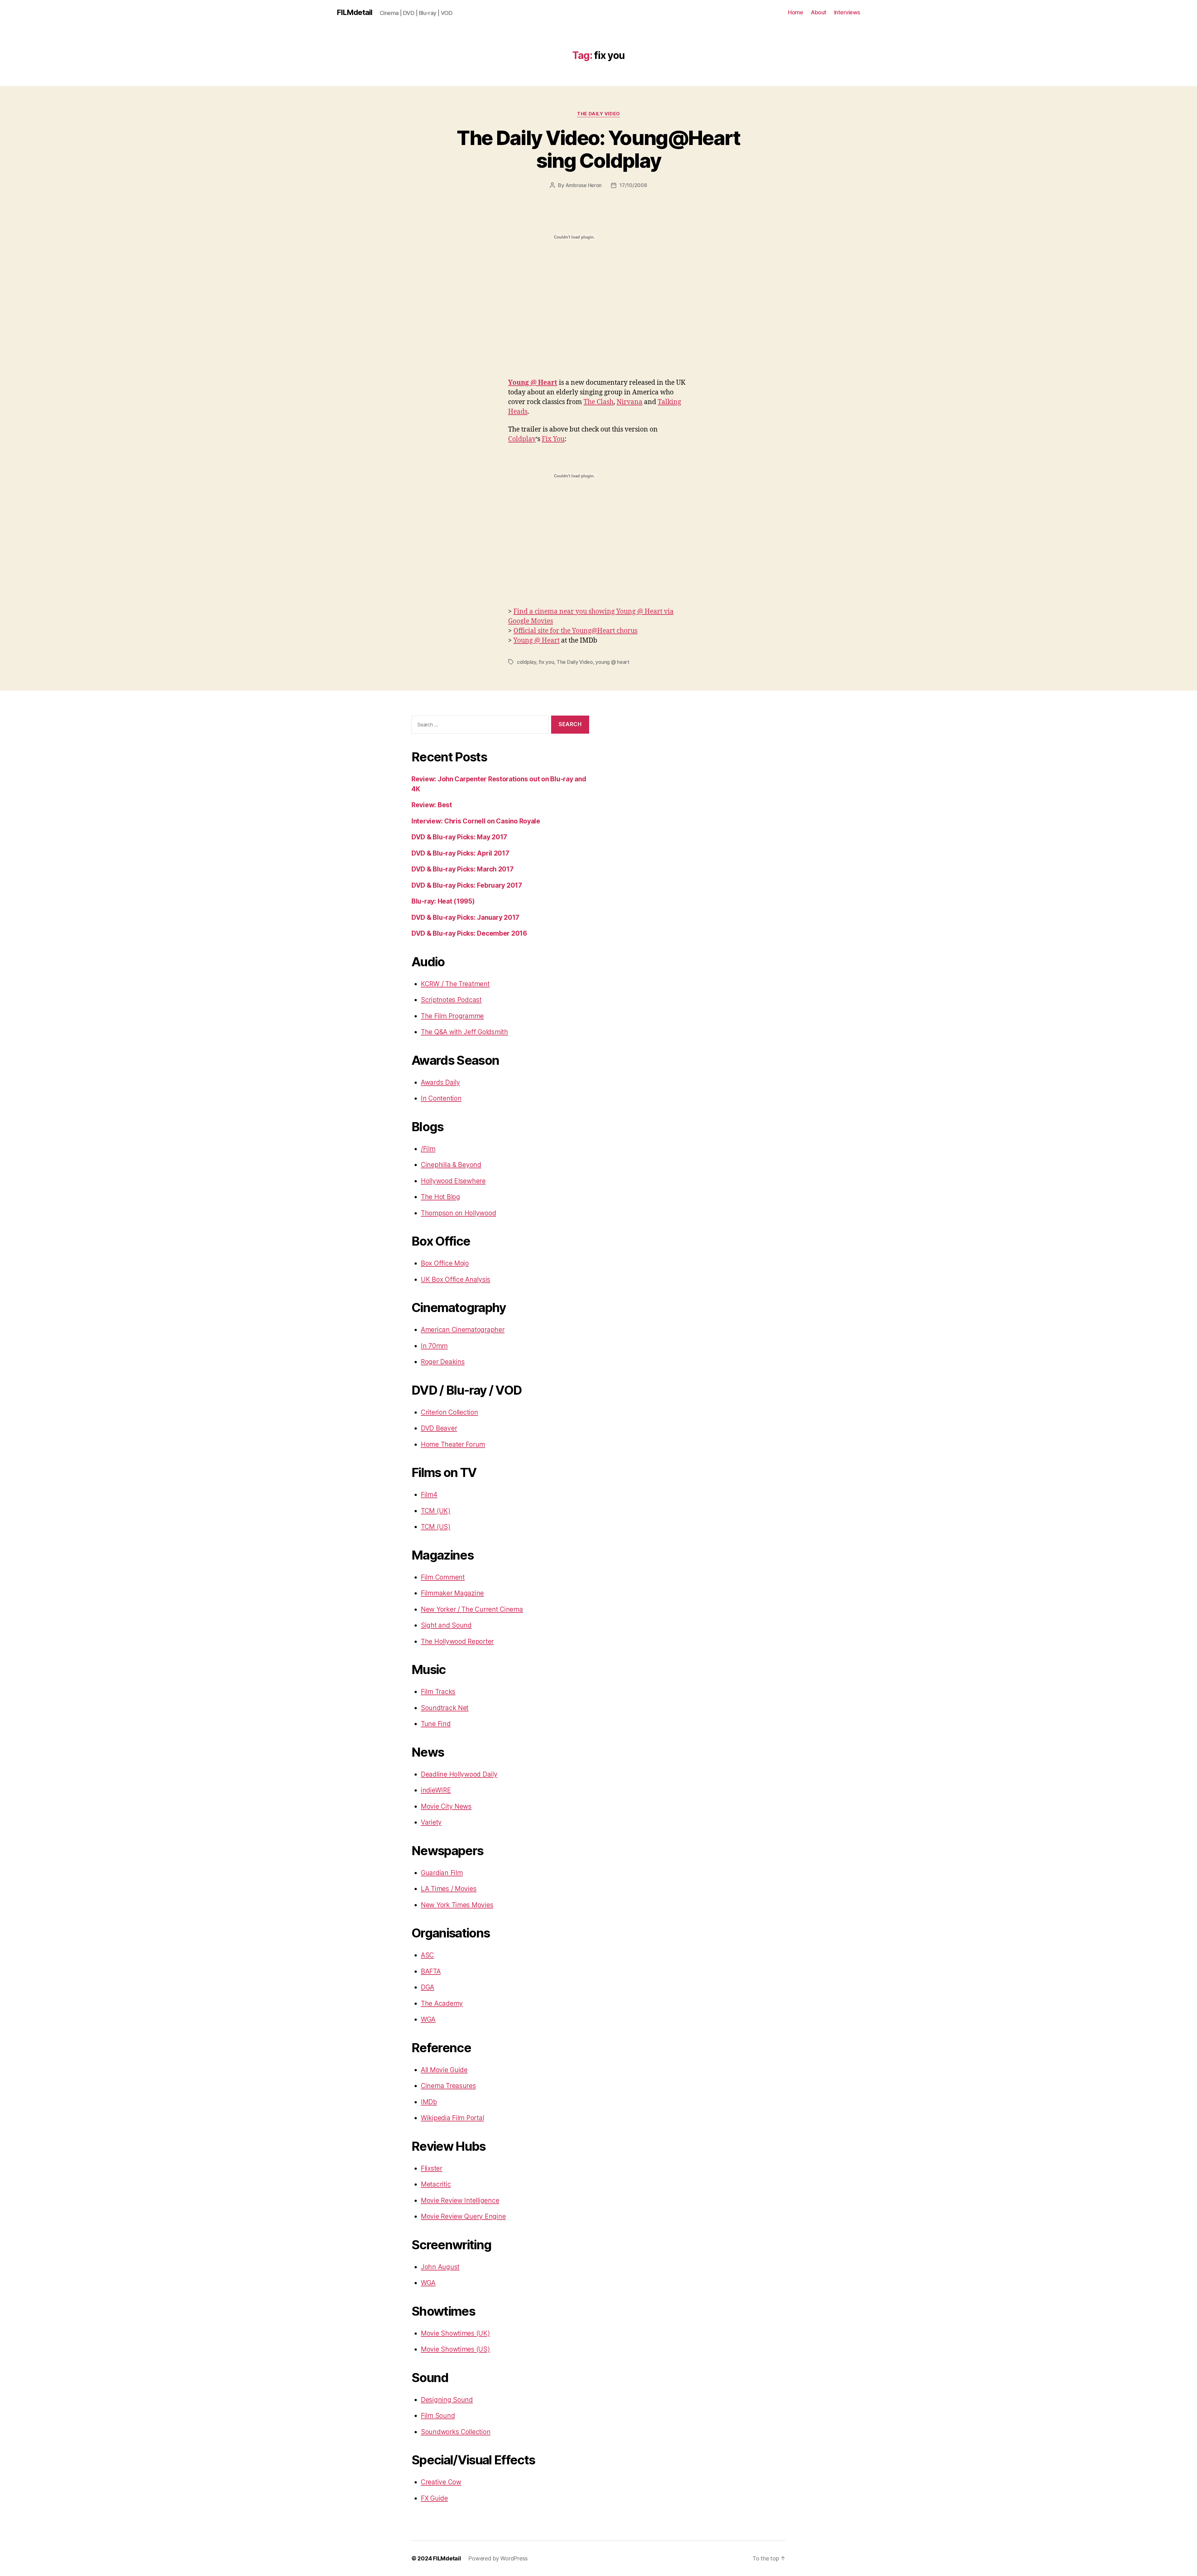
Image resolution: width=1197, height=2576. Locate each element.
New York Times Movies (457, 1905)
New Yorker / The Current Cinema (472, 1609)
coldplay (526, 662)
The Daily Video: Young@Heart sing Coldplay (598, 149)
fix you (546, 662)
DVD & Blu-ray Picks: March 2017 (463, 869)
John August (440, 2267)
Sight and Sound (446, 1625)
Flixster (432, 2168)
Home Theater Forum (453, 1444)
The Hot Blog (440, 1197)
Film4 (429, 1495)
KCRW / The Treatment (455, 984)
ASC (427, 1955)
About (819, 12)
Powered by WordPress (498, 2558)
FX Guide (434, 2498)
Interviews (847, 12)
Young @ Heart (533, 383)
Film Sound (438, 2416)
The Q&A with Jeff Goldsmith (464, 1032)
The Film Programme (452, 1016)
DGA (428, 1987)
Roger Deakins (443, 1362)
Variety (431, 1822)
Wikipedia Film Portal (452, 2118)
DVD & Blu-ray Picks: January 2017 (465, 917)
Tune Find (436, 1724)
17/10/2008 (633, 185)
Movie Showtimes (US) (455, 2349)
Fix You (553, 439)
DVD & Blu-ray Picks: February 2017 (467, 885)
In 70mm (434, 1346)
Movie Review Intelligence (460, 2200)
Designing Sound (447, 2400)
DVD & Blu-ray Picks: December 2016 (469, 933)
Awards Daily (440, 1082)
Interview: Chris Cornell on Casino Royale (476, 821)
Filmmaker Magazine (452, 1593)
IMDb (429, 2102)
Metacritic (436, 2184)
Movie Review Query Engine (463, 2216)
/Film (428, 1149)
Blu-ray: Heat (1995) (443, 901)
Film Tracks (438, 1692)
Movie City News (446, 1806)
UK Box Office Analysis (456, 1279)
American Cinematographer (463, 1330)
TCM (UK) (436, 1511)
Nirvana (630, 402)
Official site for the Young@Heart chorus (575, 631)
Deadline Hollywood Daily (459, 1774)
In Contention (441, 1098)
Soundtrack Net (445, 1708)
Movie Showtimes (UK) (455, 2333)
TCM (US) (436, 1527)
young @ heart (612, 662)
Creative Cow (441, 2482)
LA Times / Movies (449, 1889)
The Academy (442, 2003)
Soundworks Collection (456, 2432)
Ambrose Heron (584, 185)
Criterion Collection (449, 1412)
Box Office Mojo (445, 1263)
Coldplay (522, 439)
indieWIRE (436, 1790)
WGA (428, 2019)
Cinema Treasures (448, 2086)
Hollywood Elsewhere (453, 1181)
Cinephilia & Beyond (451, 1165)
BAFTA (431, 1971)
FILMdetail (354, 12)
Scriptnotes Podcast (451, 1000)
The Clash (598, 402)
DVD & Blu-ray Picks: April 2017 (460, 853)
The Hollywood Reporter (457, 1641)
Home (796, 12)
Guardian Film (442, 1873)
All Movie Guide (444, 2070)
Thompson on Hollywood (458, 1213)
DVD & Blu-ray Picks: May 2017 (459, 837)
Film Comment (443, 1577)
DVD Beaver (439, 1428)
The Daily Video (598, 114)
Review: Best (432, 805)
